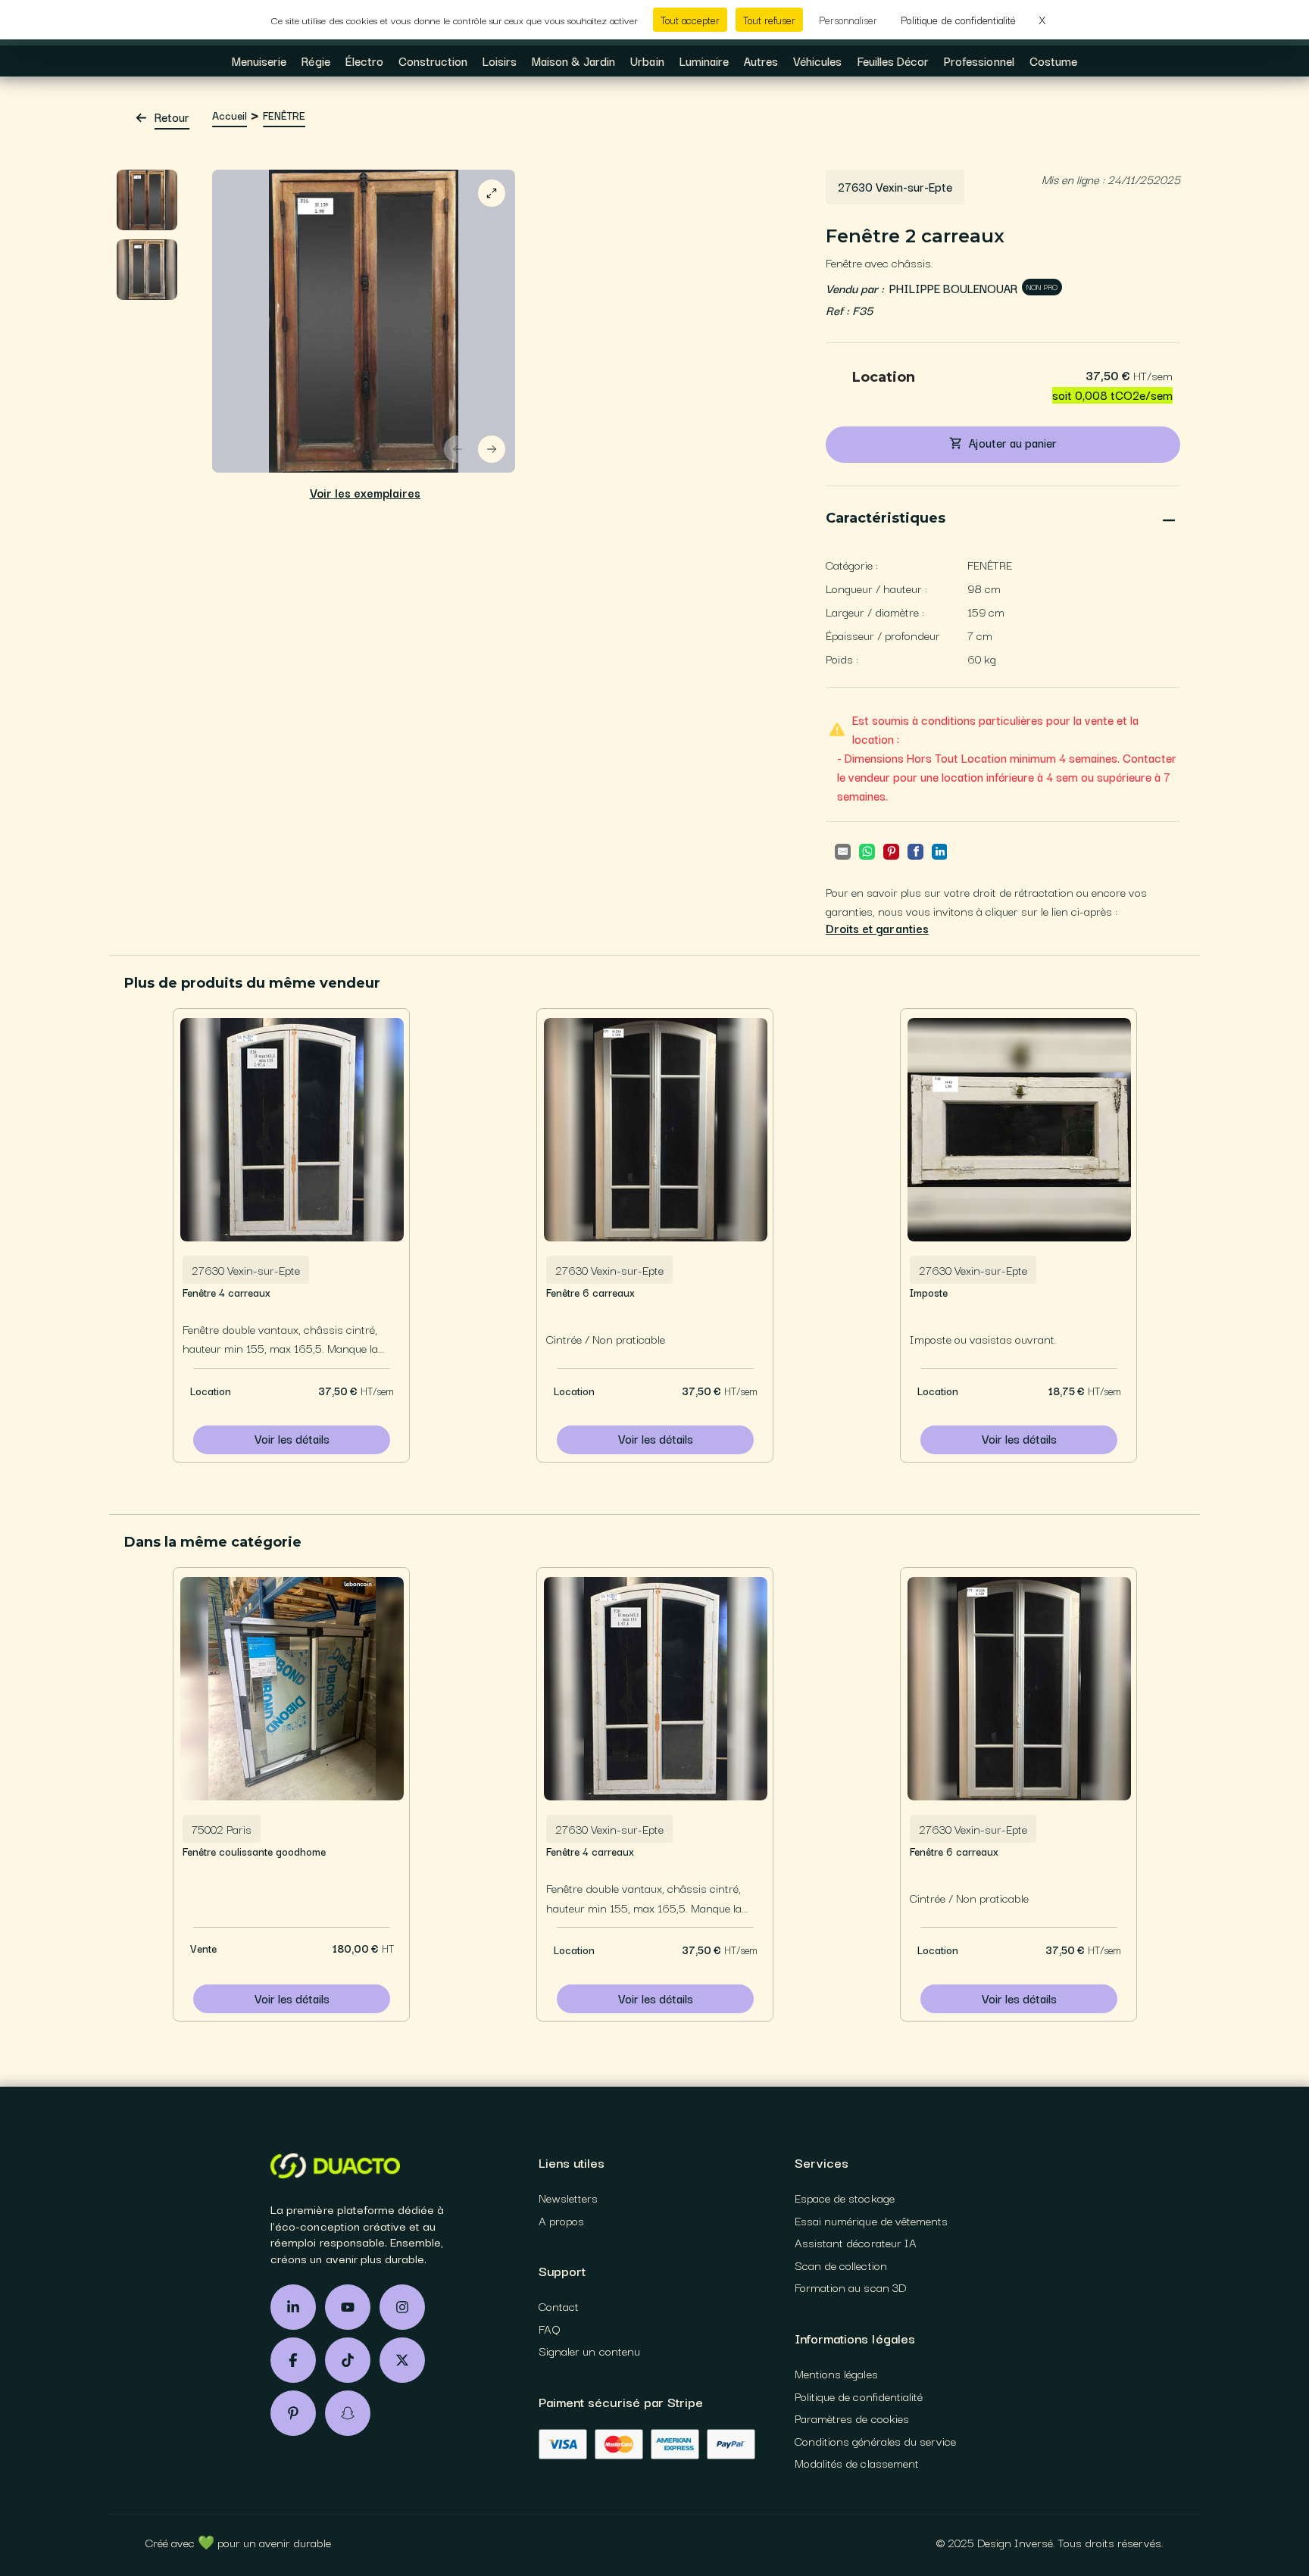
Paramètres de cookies (852, 2418)
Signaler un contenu (589, 2351)
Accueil (230, 116)
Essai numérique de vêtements (871, 2221)
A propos (561, 2221)
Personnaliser (848, 20)
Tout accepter (690, 20)
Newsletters (568, 2198)
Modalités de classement (857, 2463)
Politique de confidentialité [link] (958, 20)
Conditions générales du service (875, 2441)
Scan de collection (841, 2265)
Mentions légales (836, 2374)
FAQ (549, 2329)
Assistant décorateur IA (856, 2243)
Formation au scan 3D (850, 2287)
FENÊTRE (284, 116)
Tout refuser (769, 20)
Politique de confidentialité (859, 2396)
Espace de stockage (845, 2198)
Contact (559, 2306)
